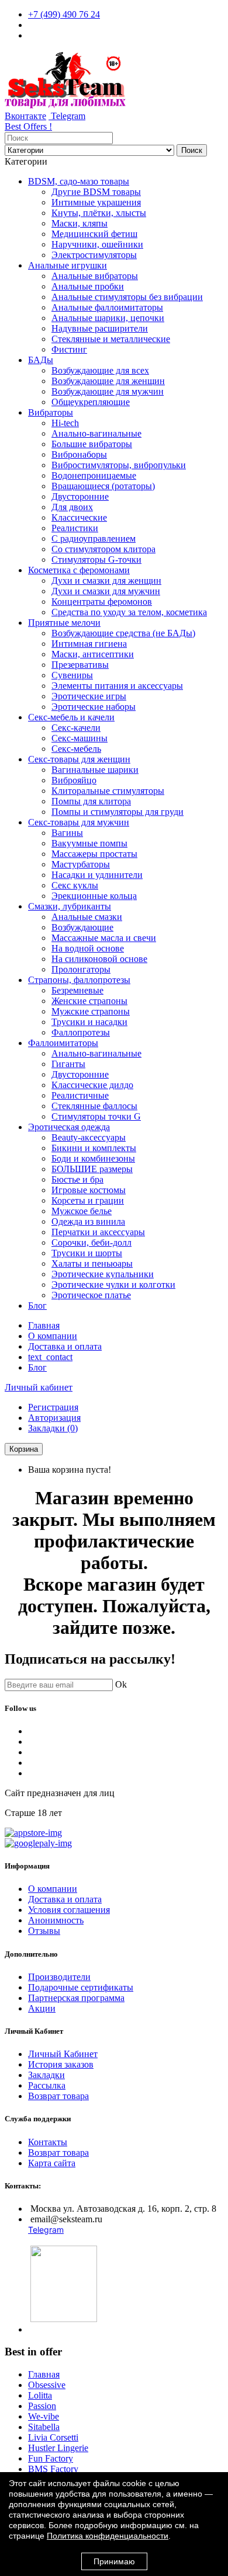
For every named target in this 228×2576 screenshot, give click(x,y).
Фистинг (69, 349)
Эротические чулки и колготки (113, 1284)
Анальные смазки (87, 917)
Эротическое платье (91, 1295)
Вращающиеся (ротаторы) (103, 486)
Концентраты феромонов (102, 602)
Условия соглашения (69, 1910)
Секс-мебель (76, 749)
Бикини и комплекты (94, 1148)
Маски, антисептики (93, 654)
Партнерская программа (76, 1998)
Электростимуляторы (94, 255)
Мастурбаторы (81, 864)
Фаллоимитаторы (63, 1043)
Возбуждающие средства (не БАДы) (123, 633)
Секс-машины (80, 738)
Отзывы (44, 1931)
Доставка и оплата (65, 1346)
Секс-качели (76, 728)
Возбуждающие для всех (100, 370)
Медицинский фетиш (94, 234)
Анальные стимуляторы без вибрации (127, 297)
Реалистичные (80, 1095)
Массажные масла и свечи (104, 938)
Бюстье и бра (77, 1179)
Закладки (46, 2075)
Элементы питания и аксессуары (117, 686)
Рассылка (47, 2085)
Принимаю (114, 2561)
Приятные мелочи (64, 623)
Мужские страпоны (91, 1011)
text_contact (50, 1357)
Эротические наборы (94, 707)
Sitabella (44, 2427)
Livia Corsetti (53, 2437)
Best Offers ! (28, 126)
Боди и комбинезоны (93, 1158)
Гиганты (68, 1064)
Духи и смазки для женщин (106, 581)
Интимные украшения (96, 202)
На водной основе (88, 948)
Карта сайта (52, 2163)
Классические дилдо (92, 1085)
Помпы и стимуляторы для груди (118, 812)
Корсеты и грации (88, 1200)
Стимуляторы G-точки (96, 560)
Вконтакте (25, 116)
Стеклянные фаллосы (94, 1106)
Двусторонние (80, 496)
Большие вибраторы (92, 444)
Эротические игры (89, 696)
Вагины (67, 833)
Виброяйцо (74, 780)
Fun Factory (51, 2458)
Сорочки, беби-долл (91, 1242)
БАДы (41, 360)
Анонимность (56, 1920)
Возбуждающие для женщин (108, 381)
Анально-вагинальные (96, 433)
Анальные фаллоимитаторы (107, 307)
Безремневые (77, 990)
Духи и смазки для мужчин (106, 591)
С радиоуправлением (94, 538)
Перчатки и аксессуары (98, 1232)
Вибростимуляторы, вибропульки (119, 465)
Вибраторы (51, 412)
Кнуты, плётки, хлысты (99, 213)
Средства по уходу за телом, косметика (129, 612)
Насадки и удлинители (97, 875)
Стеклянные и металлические (111, 339)
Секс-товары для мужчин (79, 822)
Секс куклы (75, 885)
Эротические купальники (103, 1274)
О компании (53, 1336)
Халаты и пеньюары (92, 1263)
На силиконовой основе (99, 959)
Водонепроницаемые (94, 475)
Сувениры (72, 675)
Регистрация (53, 1407)
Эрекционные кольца (94, 896)
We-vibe (44, 2416)
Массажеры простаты (94, 854)
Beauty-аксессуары (89, 1137)
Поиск (192, 150)
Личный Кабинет (63, 2054)
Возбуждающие (82, 927)
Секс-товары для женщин (79, 759)
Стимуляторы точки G (96, 1116)
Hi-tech (65, 423)
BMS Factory (53, 2469)
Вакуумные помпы (89, 843)
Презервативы (80, 665)
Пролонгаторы (81, 969)
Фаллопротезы (81, 1032)
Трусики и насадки (89, 1022)
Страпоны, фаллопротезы (79, 980)
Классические (79, 517)
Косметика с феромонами (79, 570)
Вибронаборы (79, 454)
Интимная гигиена (89, 644)
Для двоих (72, 507)
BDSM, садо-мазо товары (79, 181)
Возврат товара (58, 2096)
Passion (42, 2406)
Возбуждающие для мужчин (108, 391)
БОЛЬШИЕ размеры (92, 1169)
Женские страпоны (89, 1001)
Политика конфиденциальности (108, 2536)
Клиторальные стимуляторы (108, 791)
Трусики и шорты (87, 1253)
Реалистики (75, 528)
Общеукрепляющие (91, 402)
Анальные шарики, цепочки (108, 318)
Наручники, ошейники (97, 244)
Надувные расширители (100, 328)
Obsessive (47, 2385)
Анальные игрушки (68, 265)
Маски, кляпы (80, 223)
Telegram (67, 116)
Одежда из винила (88, 1221)
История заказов (61, 2064)
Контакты (48, 2142)
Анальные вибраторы (95, 276)
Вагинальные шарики (95, 770)
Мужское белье (82, 1211)
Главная (44, 1325)
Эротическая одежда (69, 1127)
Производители (59, 1977)
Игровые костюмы (89, 1190)
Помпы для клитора (91, 801)
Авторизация (54, 1418)
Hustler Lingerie (58, 2448)
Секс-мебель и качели (71, 717)
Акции (42, 2008)
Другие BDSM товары (96, 192)
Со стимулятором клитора (103, 549)
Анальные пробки (88, 286)
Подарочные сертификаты (81, 1987)
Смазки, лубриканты (70, 906)
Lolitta (40, 2395)
